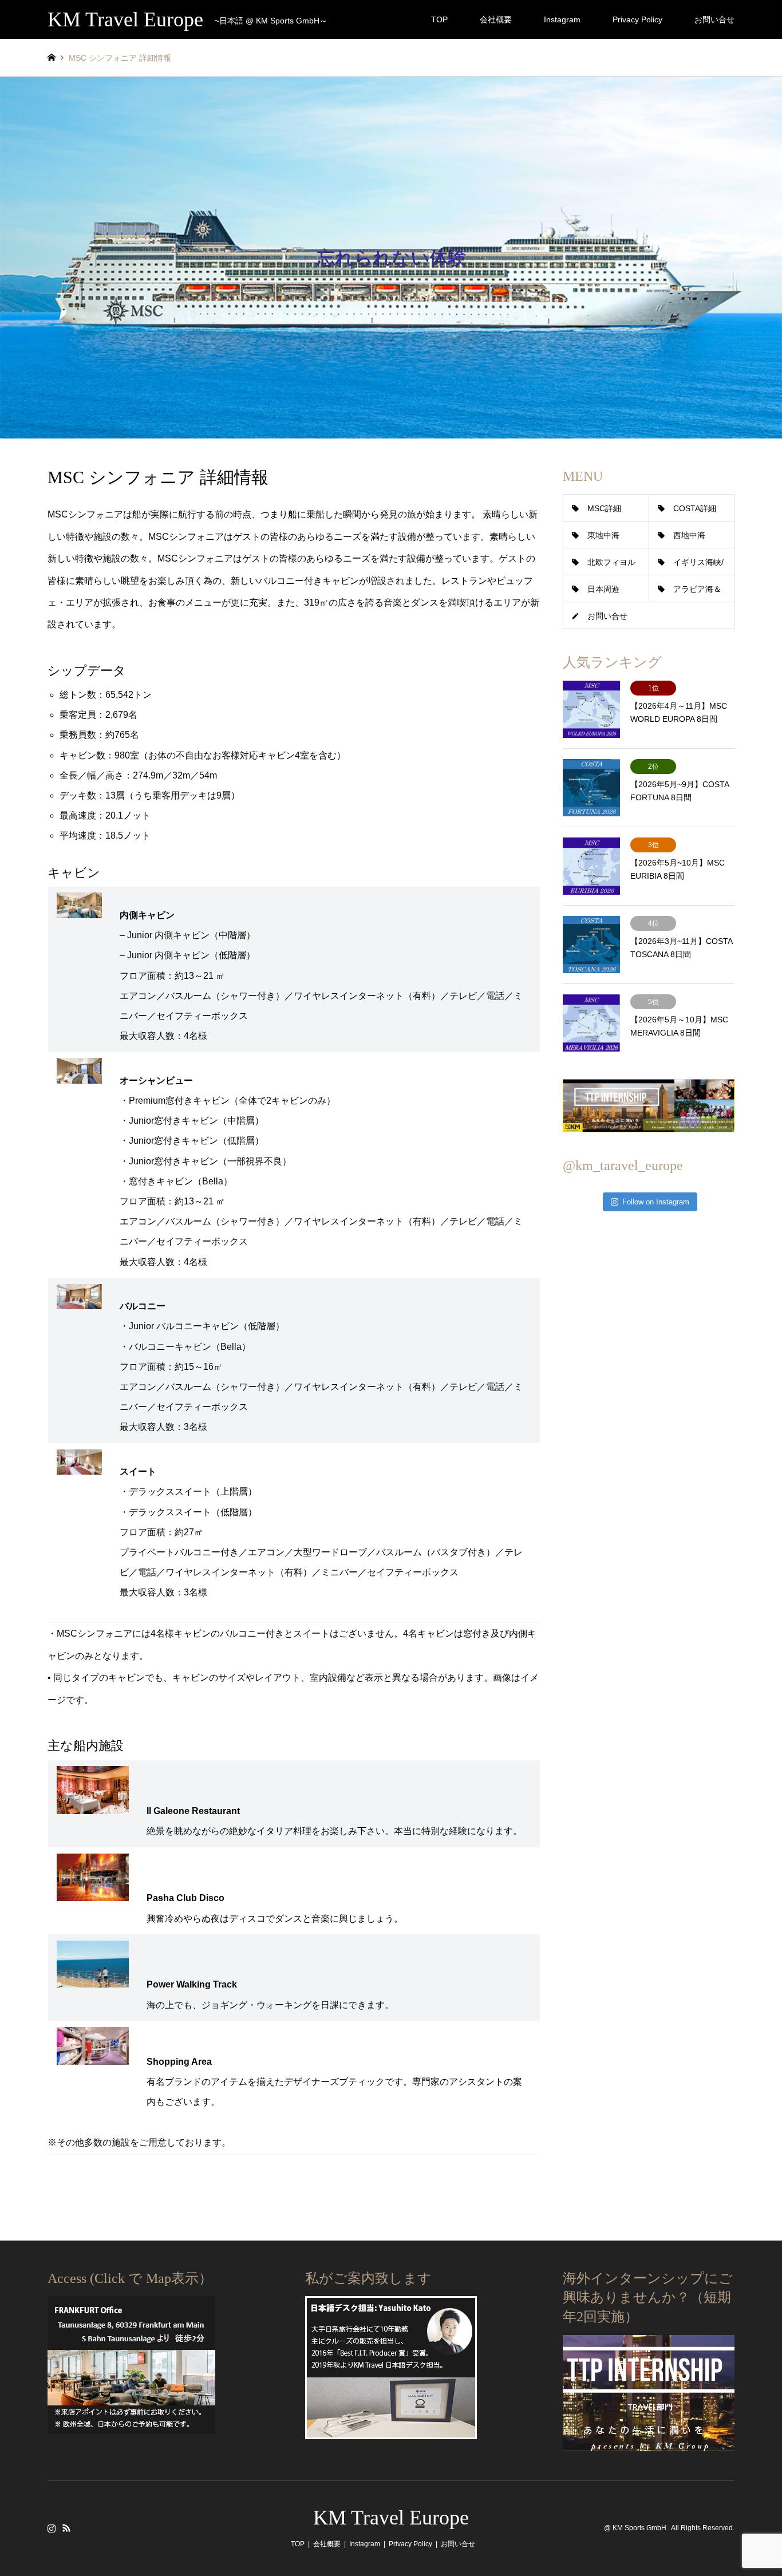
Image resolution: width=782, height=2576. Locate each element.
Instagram (562, 19)
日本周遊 (603, 589)
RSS (66, 2528)
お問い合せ (714, 19)
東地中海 (603, 535)
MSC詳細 (604, 508)
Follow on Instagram (656, 1202)
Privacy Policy (637, 19)
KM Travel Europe (391, 2518)
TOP (439, 19)
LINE (81, 2528)
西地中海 (689, 535)
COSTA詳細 (695, 508)
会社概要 (496, 19)
